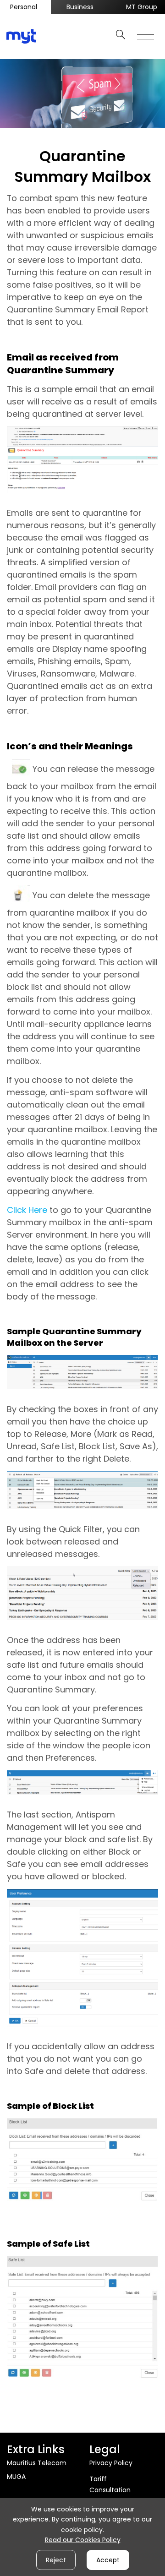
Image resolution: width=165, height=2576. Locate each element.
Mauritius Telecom (37, 2463)
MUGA (16, 2477)
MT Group (142, 7)
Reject (56, 2560)
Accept (108, 2560)
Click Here (27, 1210)
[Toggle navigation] (146, 32)
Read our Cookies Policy (83, 2540)
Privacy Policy (111, 2463)
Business (80, 7)
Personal (24, 7)
